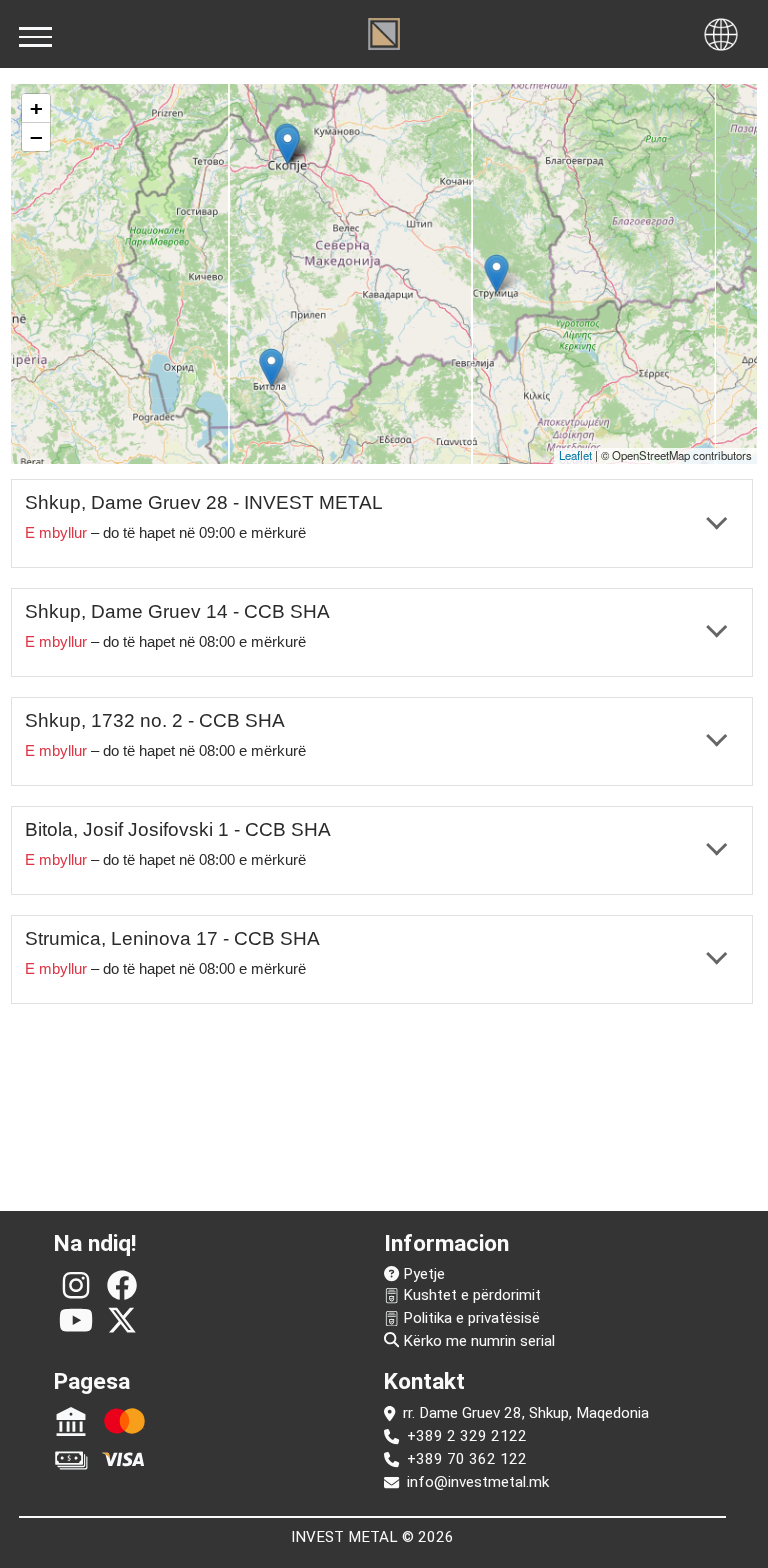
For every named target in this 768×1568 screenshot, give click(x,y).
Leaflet (575, 455)
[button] (288, 144)
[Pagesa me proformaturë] (70, 1421)
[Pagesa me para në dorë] (70, 1459)
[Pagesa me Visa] (124, 1459)
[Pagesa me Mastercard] (124, 1421)
